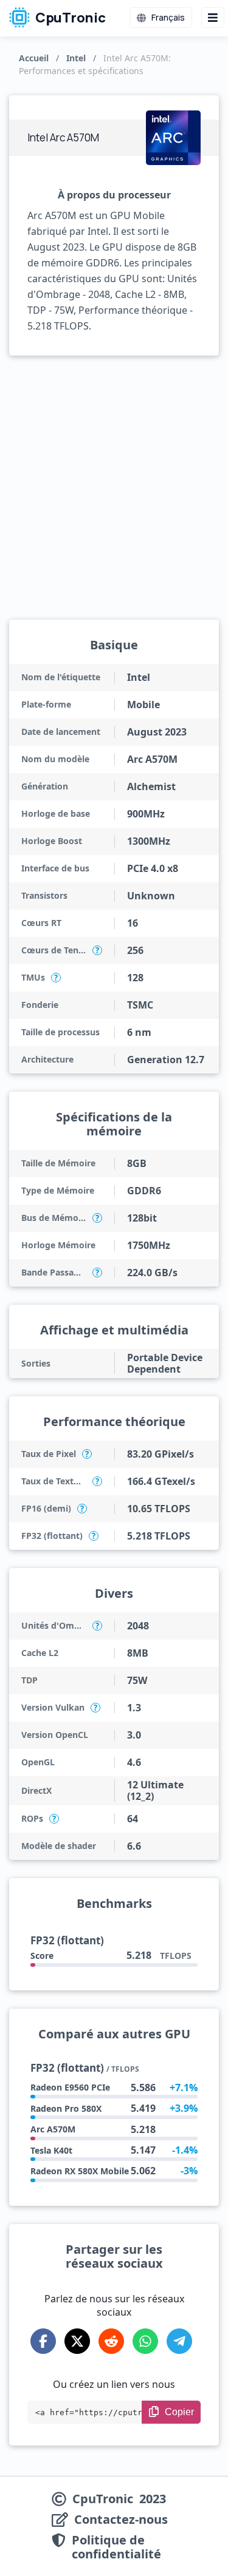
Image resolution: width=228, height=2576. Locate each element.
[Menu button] (213, 18)
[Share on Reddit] (111, 2341)
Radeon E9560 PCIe (70, 2087)
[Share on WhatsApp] (145, 2341)
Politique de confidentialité (116, 2547)
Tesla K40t (51, 2150)
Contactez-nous (121, 2520)
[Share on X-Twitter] (77, 2341)
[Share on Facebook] (43, 2341)
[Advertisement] (114, 488)
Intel (76, 58)
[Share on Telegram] (179, 2341)
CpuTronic (69, 18)
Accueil (34, 58)
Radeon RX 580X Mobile (80, 2171)
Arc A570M (53, 2129)
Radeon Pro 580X (66, 2108)
